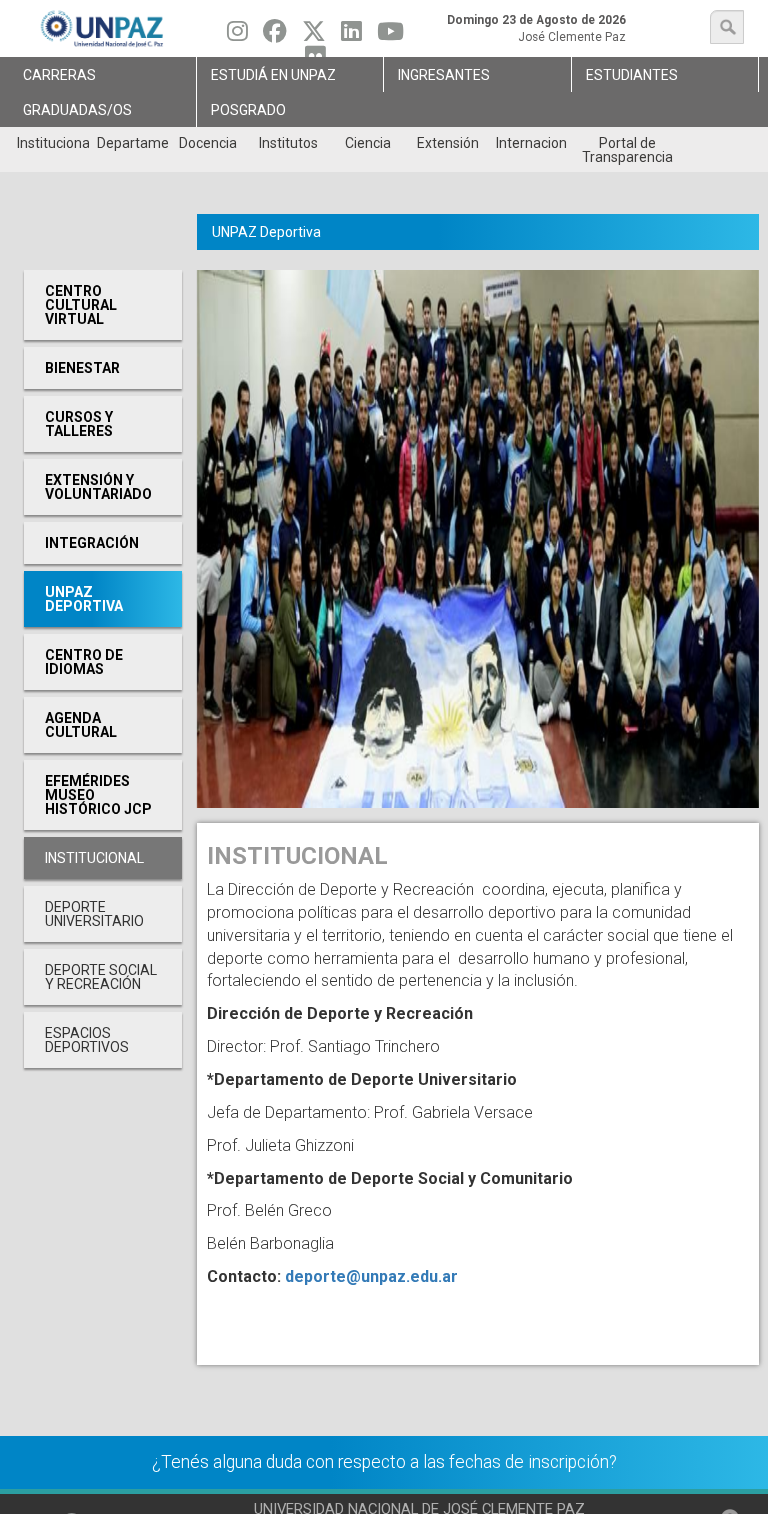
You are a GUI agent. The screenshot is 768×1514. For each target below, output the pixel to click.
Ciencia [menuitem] (368, 143)
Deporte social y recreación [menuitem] (101, 977)
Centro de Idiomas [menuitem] (84, 662)
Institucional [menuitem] (52, 143)
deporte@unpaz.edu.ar (371, 1276)
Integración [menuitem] (92, 543)
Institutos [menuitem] (288, 143)
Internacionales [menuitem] (531, 143)
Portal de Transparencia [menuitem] (627, 150)
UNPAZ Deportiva (266, 232)
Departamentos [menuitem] (132, 143)
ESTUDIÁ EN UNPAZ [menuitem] (273, 75)
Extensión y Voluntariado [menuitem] (98, 487)
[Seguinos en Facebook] (275, 36)
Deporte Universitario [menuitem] (94, 914)
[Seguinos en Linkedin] (351, 36)
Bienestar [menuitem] (82, 368)
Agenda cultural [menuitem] (81, 725)
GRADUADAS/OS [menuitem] (77, 110)
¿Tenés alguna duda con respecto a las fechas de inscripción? (384, 1462)
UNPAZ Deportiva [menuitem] (84, 599)
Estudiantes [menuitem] (632, 75)
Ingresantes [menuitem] (444, 75)
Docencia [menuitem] (208, 143)
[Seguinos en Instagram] (237, 36)
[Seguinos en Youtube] (390, 36)
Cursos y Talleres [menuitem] (79, 424)
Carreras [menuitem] (59, 75)
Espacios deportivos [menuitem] (87, 1040)
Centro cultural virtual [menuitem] (81, 305)
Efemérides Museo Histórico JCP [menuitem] (98, 795)
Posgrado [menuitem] (248, 110)
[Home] (103, 28)
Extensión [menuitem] (448, 143)
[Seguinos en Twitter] (314, 36)
